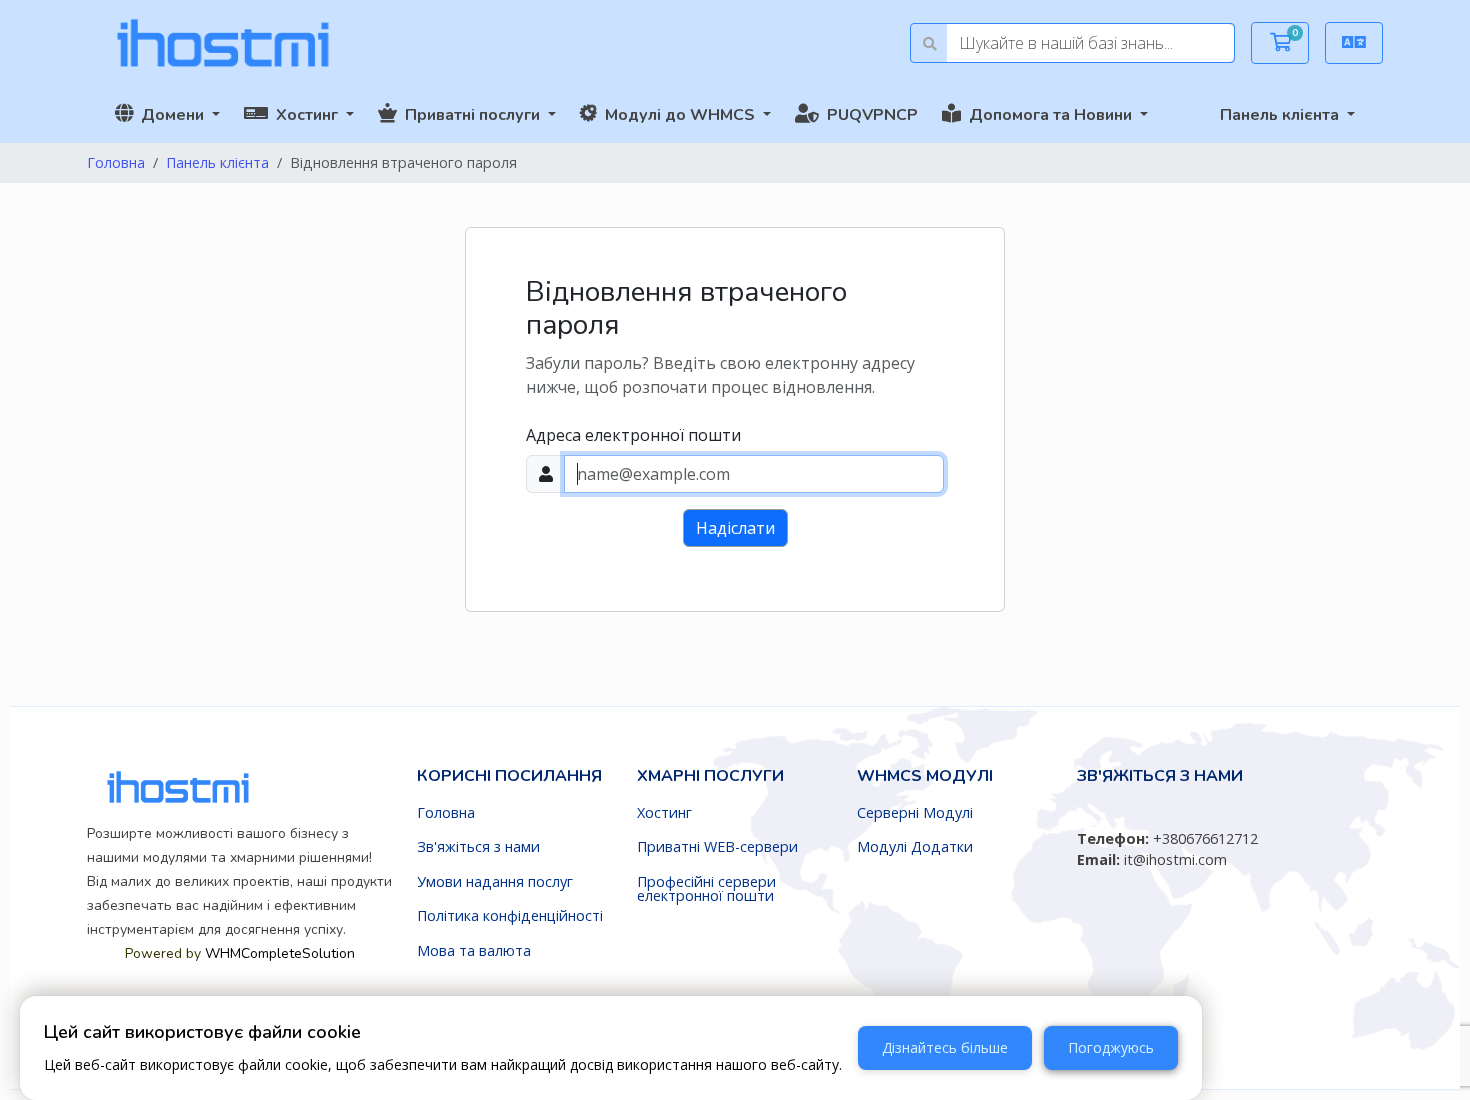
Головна (116, 162)
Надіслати (735, 528)
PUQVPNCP (868, 115)
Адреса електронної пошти (633, 435)
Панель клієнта (1281, 115)
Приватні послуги (470, 115)
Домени (170, 115)
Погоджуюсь (1111, 1047)
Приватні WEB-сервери (717, 847)
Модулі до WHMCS (678, 115)
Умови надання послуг (495, 882)
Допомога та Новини (1048, 115)
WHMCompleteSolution (781, 648)
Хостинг (305, 115)
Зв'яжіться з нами (478, 847)
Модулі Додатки (915, 847)
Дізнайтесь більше (945, 1047)
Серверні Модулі (915, 813)
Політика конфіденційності (510, 916)
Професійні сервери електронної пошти (706, 889)
